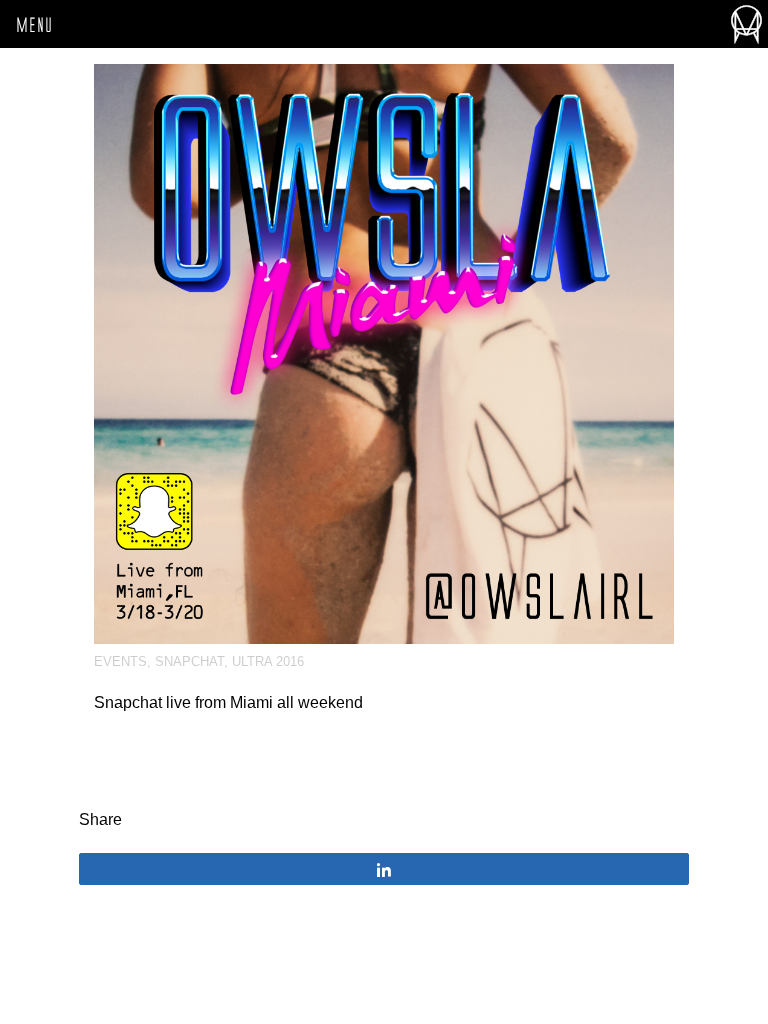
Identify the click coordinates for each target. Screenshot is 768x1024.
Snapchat (189, 661)
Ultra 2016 (268, 661)
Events (120, 661)
